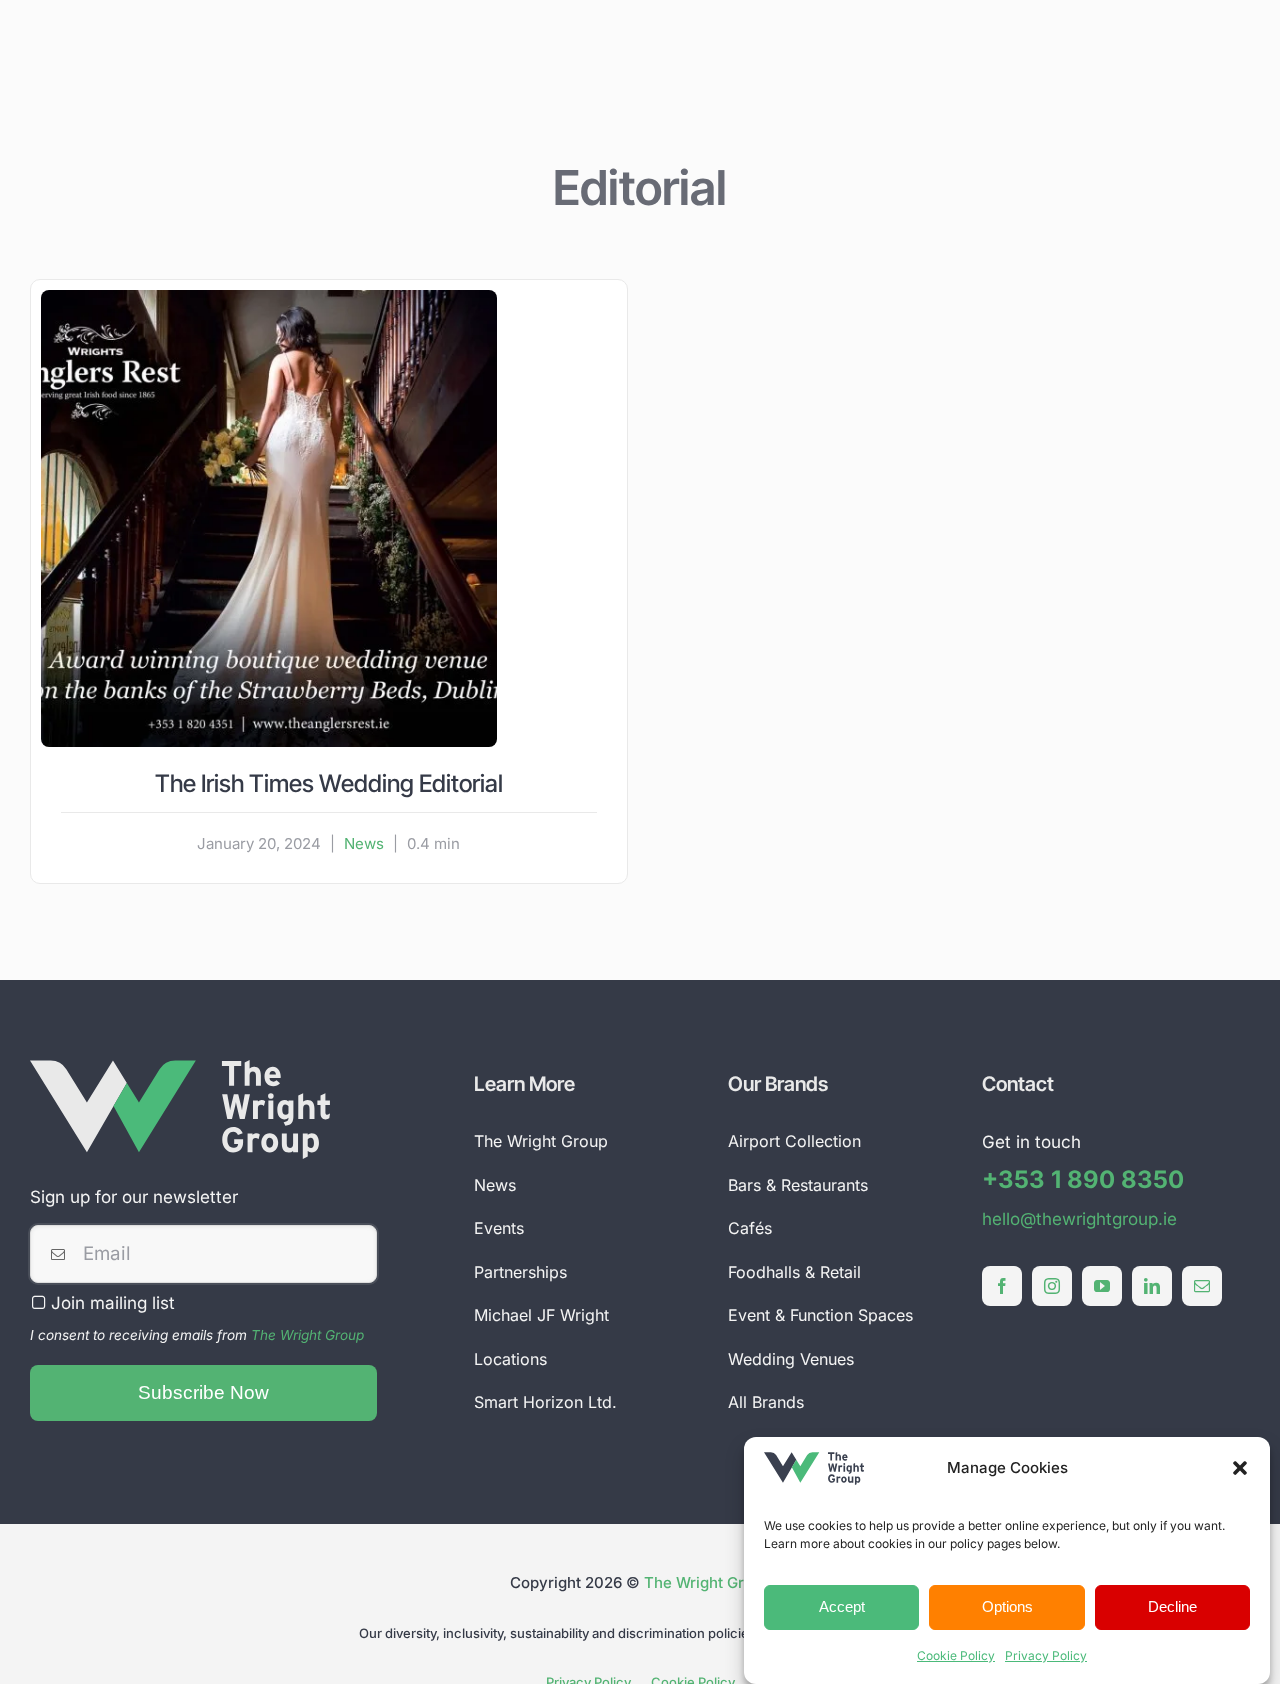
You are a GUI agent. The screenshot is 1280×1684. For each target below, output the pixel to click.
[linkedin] (1152, 1286)
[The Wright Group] (180, 1068)
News (364, 843)
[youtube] (1102, 1286)
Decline (1172, 1606)
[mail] (1202, 1286)
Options (1007, 1606)
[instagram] (1052, 1286)
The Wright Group (307, 1335)
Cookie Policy (956, 1655)
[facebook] (1002, 1286)
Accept (842, 1606)
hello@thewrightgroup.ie (1079, 1219)
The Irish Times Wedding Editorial (329, 783)
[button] (1240, 1468)
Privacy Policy (1046, 1655)
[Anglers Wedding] (269, 298)
